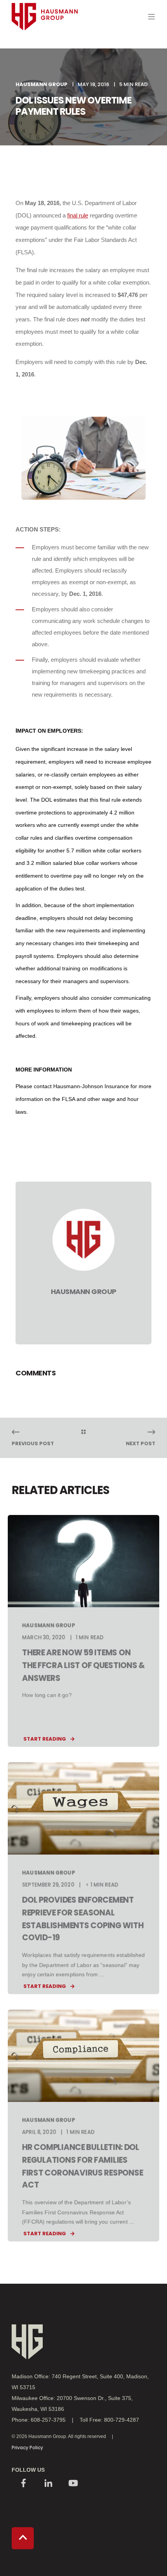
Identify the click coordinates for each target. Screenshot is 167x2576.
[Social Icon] (23, 2484)
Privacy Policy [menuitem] (27, 2447)
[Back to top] (23, 2538)
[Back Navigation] (83, 1432)
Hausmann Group (42, 84)
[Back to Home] (45, 45)
